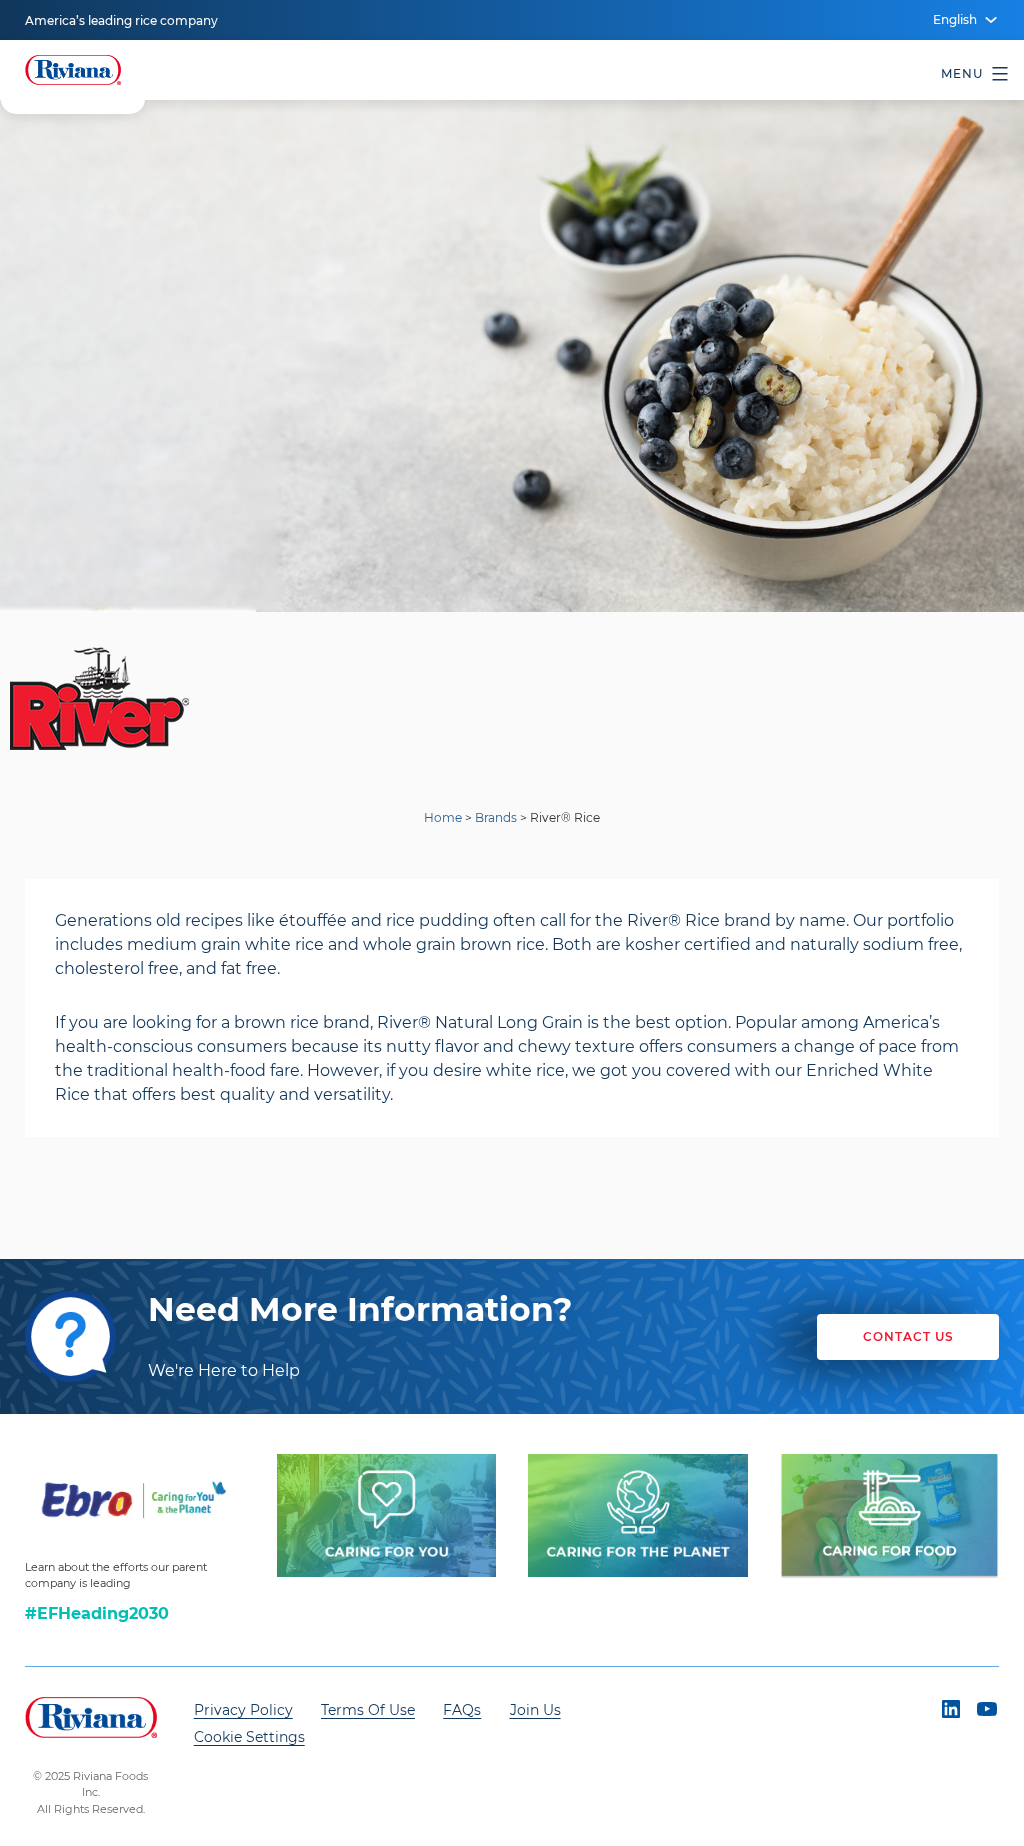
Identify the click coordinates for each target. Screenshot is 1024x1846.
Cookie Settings (249, 1737)
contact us (908, 1336)
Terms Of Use (368, 1710)
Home (443, 817)
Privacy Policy (243, 1710)
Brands (496, 817)
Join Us (535, 1710)
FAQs (462, 1710)
